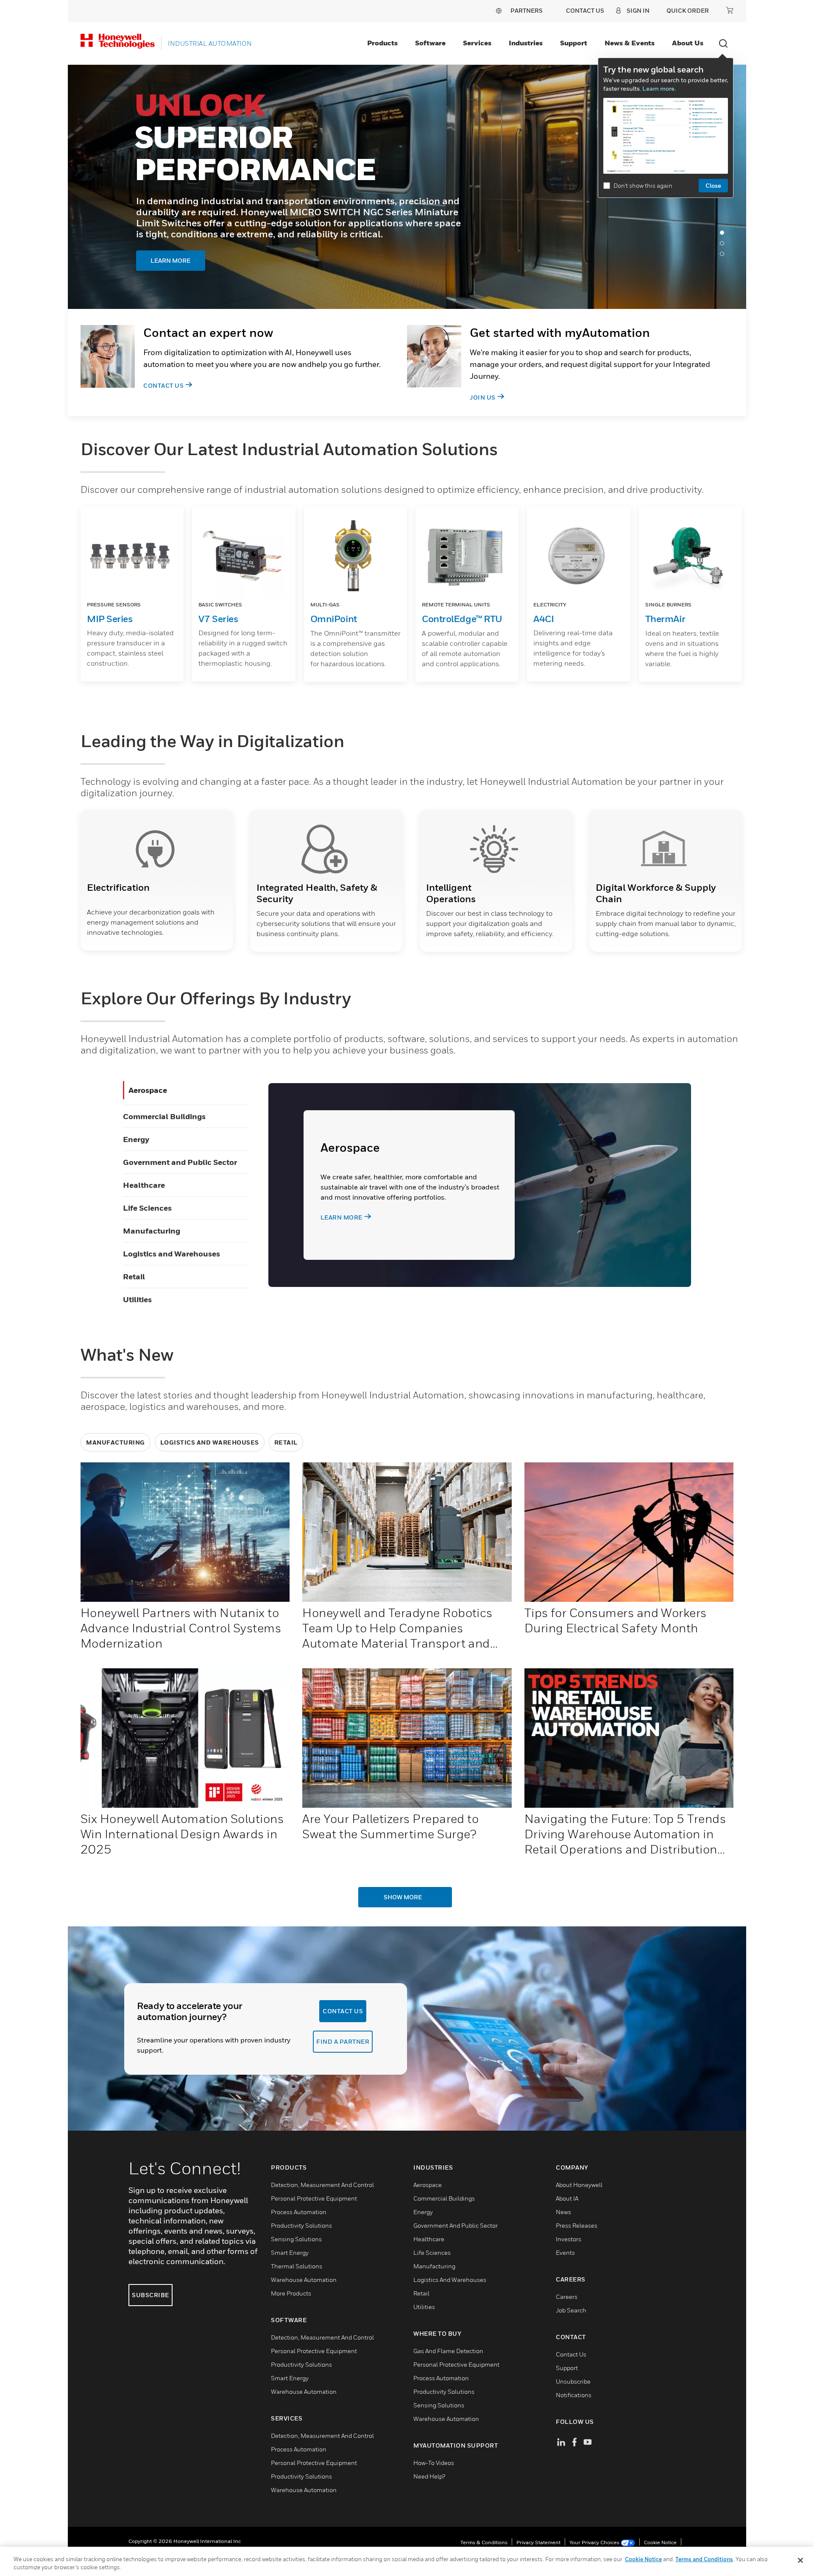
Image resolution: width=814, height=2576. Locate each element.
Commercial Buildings (164, 1116)
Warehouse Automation (304, 2280)
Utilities (137, 1299)
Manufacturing (152, 1231)
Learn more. (659, 88)
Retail (134, 1277)
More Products (291, 2293)
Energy (136, 1139)
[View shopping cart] (730, 10)
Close (713, 185)
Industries (526, 43)
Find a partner (343, 2041)
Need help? (429, 2476)
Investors (569, 2239)
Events (565, 2252)
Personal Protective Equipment (314, 2198)
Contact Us (163, 385)
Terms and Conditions (704, 2559)
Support (574, 43)
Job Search (571, 2310)
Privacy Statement (538, 2542)
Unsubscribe (573, 2381)
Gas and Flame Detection (448, 2351)
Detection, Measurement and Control (322, 2185)
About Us (688, 43)
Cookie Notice (660, 2542)
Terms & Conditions (484, 2542)
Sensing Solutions (296, 2239)
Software (430, 43)
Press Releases (577, 2225)
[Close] (800, 2560)
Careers (567, 2297)
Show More (403, 1897)
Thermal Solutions (297, 2266)
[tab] (724, 235)
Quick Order (688, 10)
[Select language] (499, 10)
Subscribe (151, 2295)
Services (477, 43)
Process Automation (299, 2212)
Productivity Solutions (301, 2225)
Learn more (341, 1217)
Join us (483, 397)
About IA (567, 2198)
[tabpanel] (407, 187)
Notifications (574, 2395)
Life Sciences (147, 1208)
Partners (527, 10)
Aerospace (148, 1090)
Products (382, 43)
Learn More (185, 245)
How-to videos (434, 2463)
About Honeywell (579, 2185)
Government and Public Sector (180, 1162)
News (563, 2212)
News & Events (630, 43)
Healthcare (144, 1185)
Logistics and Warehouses (171, 1254)
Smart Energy (290, 2252)
